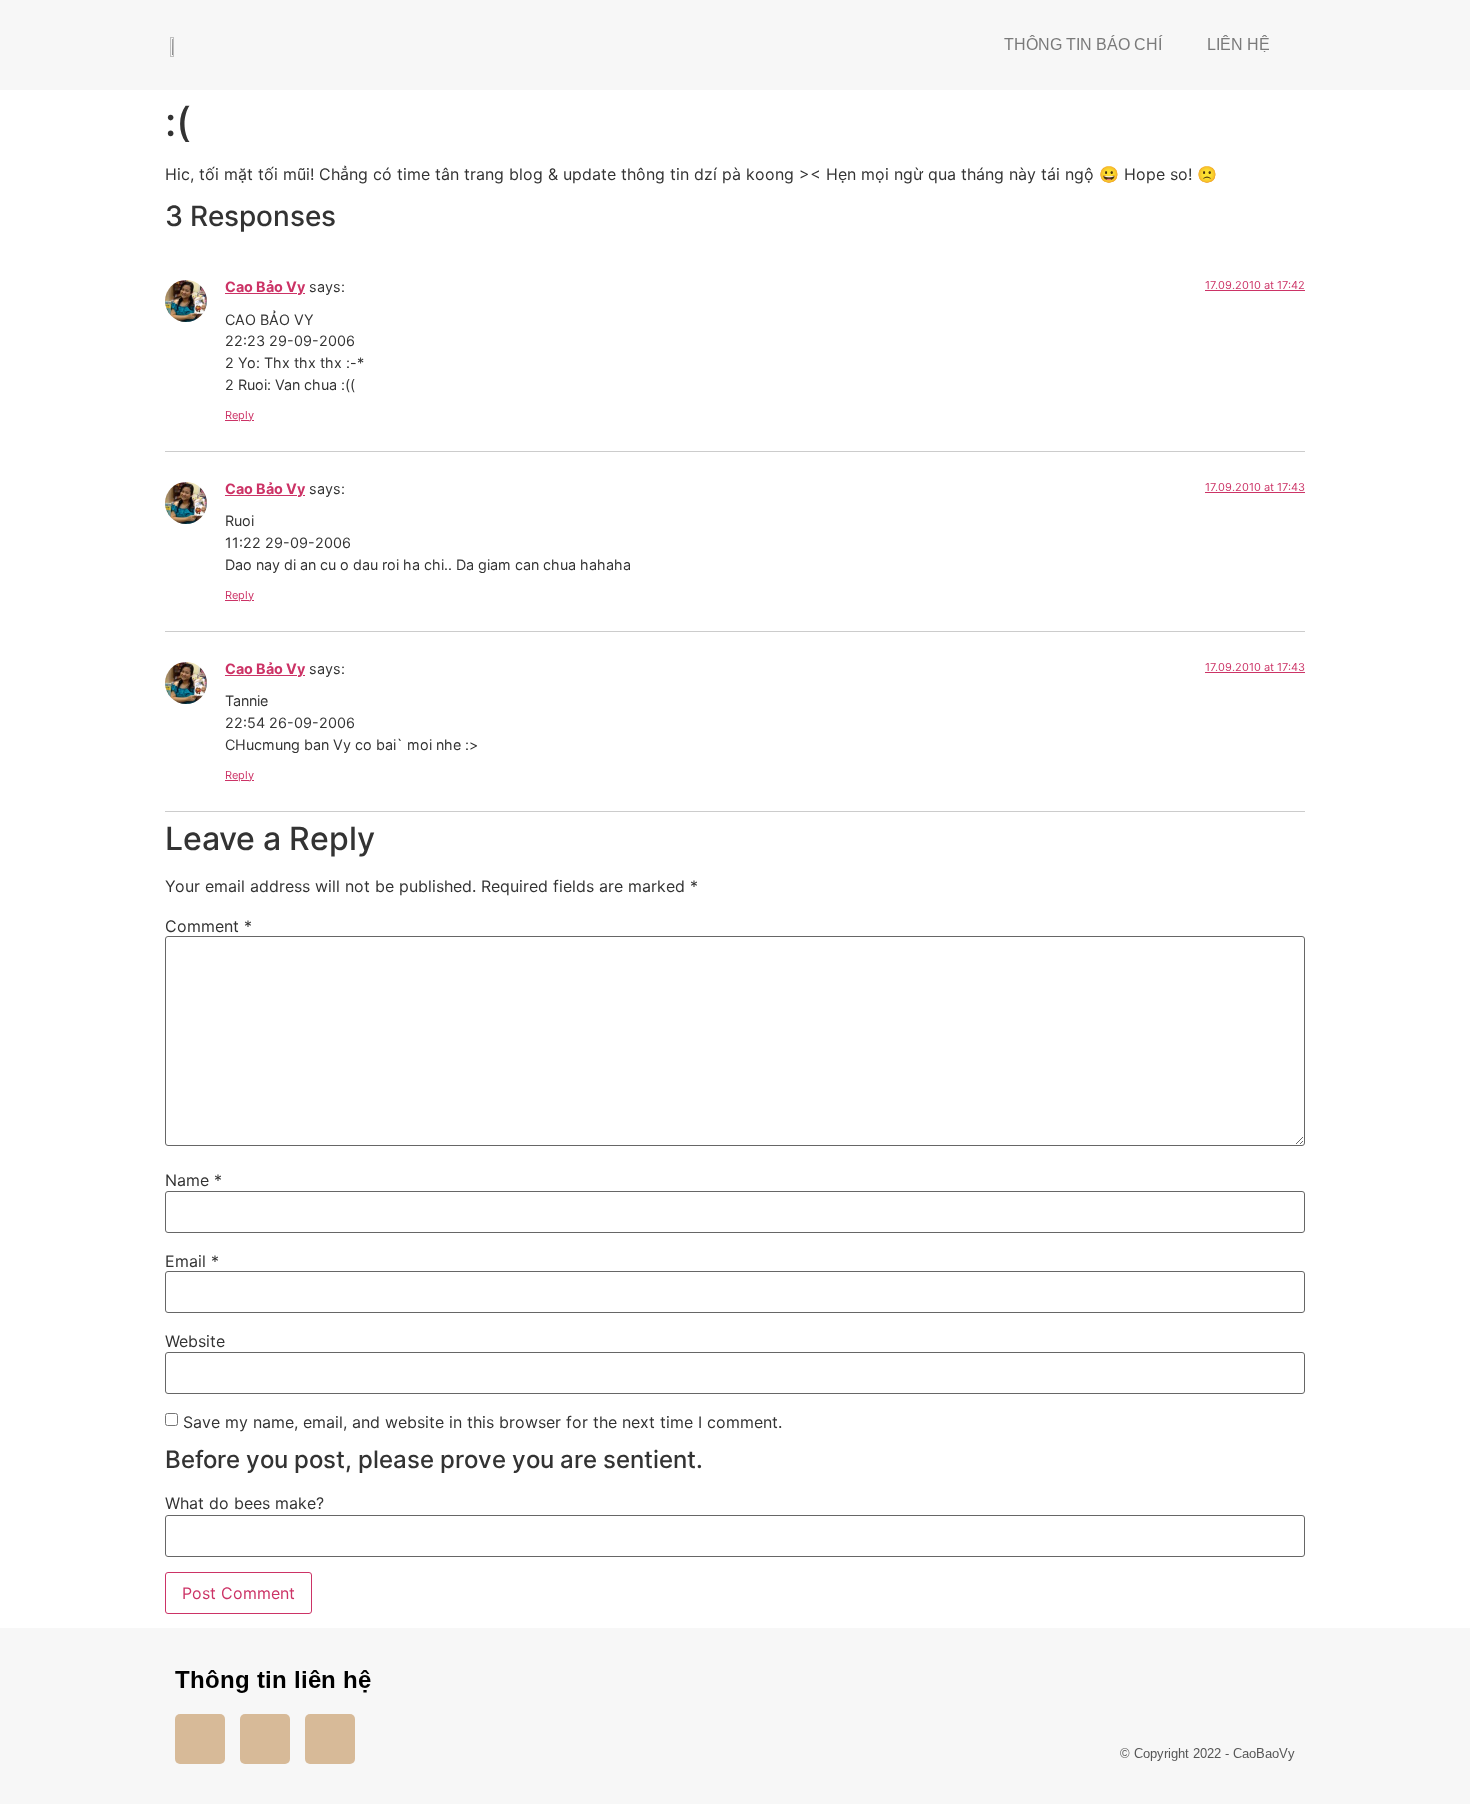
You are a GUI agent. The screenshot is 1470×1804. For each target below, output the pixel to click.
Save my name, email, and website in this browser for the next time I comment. (482, 1422)
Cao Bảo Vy (265, 286)
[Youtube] (265, 1739)
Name (193, 1180)
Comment (208, 926)
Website (195, 1341)
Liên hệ (1238, 44)
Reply (239, 415)
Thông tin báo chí (1083, 44)
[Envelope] (330, 1739)
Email (192, 1261)
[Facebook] (200, 1739)
